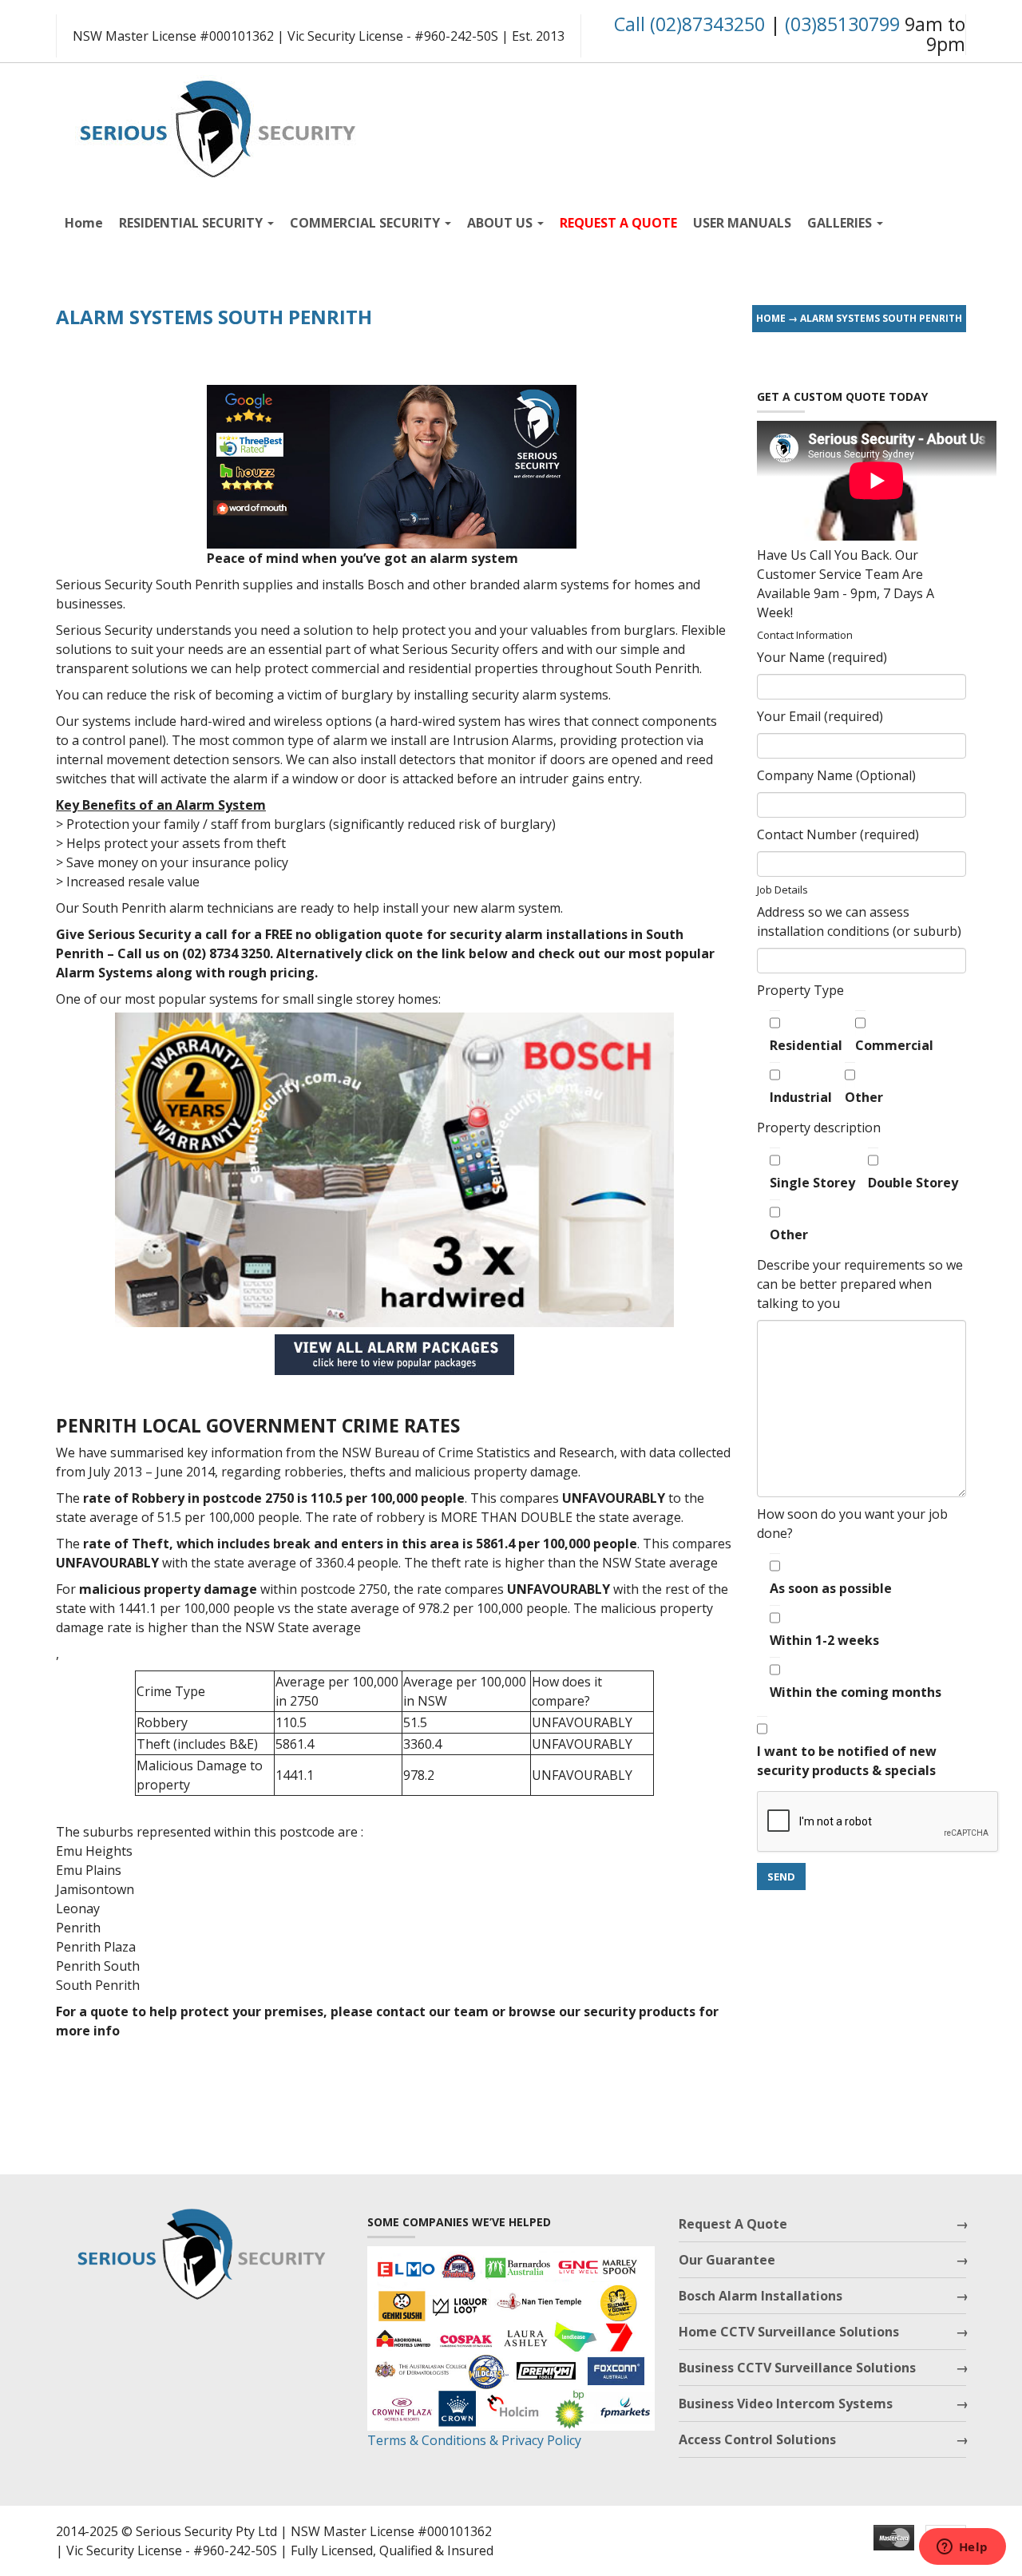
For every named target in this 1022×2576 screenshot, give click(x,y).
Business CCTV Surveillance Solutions (797, 2368)
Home (84, 223)
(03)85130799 (842, 24)
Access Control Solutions (757, 2439)
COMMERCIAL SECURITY (366, 223)
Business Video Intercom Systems (786, 2404)
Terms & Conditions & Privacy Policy (474, 2440)
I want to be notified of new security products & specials (847, 1761)
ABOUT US (501, 223)
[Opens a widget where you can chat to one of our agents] (962, 2548)
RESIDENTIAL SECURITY (192, 223)
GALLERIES (841, 223)
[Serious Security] (216, 125)
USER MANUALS (742, 223)
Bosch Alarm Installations (761, 2296)
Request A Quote (733, 2224)
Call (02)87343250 (689, 24)
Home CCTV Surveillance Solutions (789, 2332)
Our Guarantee (727, 2260)
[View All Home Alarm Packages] (394, 1355)
